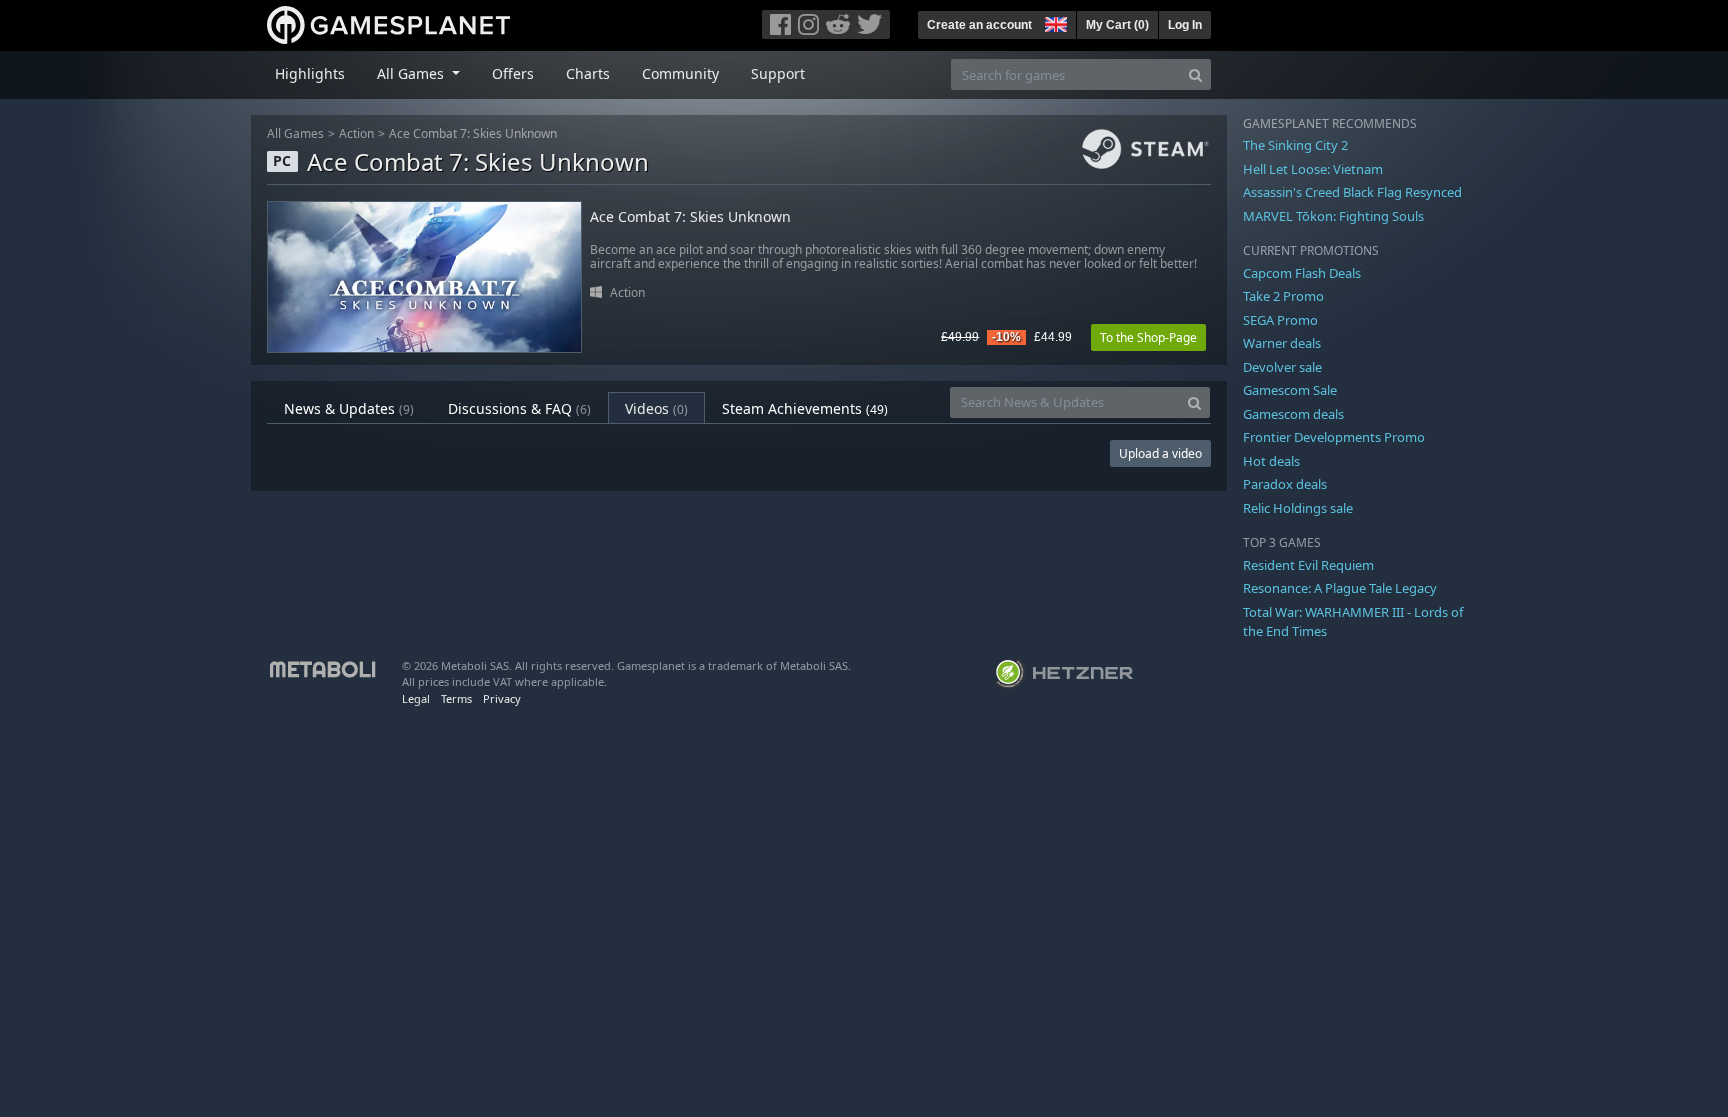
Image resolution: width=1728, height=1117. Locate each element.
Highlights (310, 73)
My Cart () (1117, 25)
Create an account (979, 25)
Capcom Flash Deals (1302, 273)
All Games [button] (412, 73)
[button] (1054, 22)
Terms (456, 698)
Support (778, 73)
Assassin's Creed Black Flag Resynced (1352, 192)
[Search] (1195, 74)
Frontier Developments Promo (1334, 437)
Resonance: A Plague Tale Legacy (1340, 588)
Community (680, 73)
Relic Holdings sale (1298, 508)
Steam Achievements (805, 408)
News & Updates (349, 408)
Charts (588, 73)
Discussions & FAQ (519, 408)
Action (356, 133)
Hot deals (1271, 461)
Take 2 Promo (1283, 296)
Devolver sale (1282, 367)
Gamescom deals (1293, 414)
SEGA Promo (1280, 320)
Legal (416, 698)
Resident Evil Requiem (1308, 565)
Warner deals (1282, 343)
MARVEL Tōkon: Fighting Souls (1333, 216)
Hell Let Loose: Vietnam (1313, 169)
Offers (513, 73)
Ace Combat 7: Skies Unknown (473, 133)
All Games (295, 133)
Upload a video (1160, 453)
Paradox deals (1285, 484)
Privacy (502, 698)
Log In (1185, 25)
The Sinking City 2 (1295, 145)
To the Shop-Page (1148, 337)
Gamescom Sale (1290, 390)
